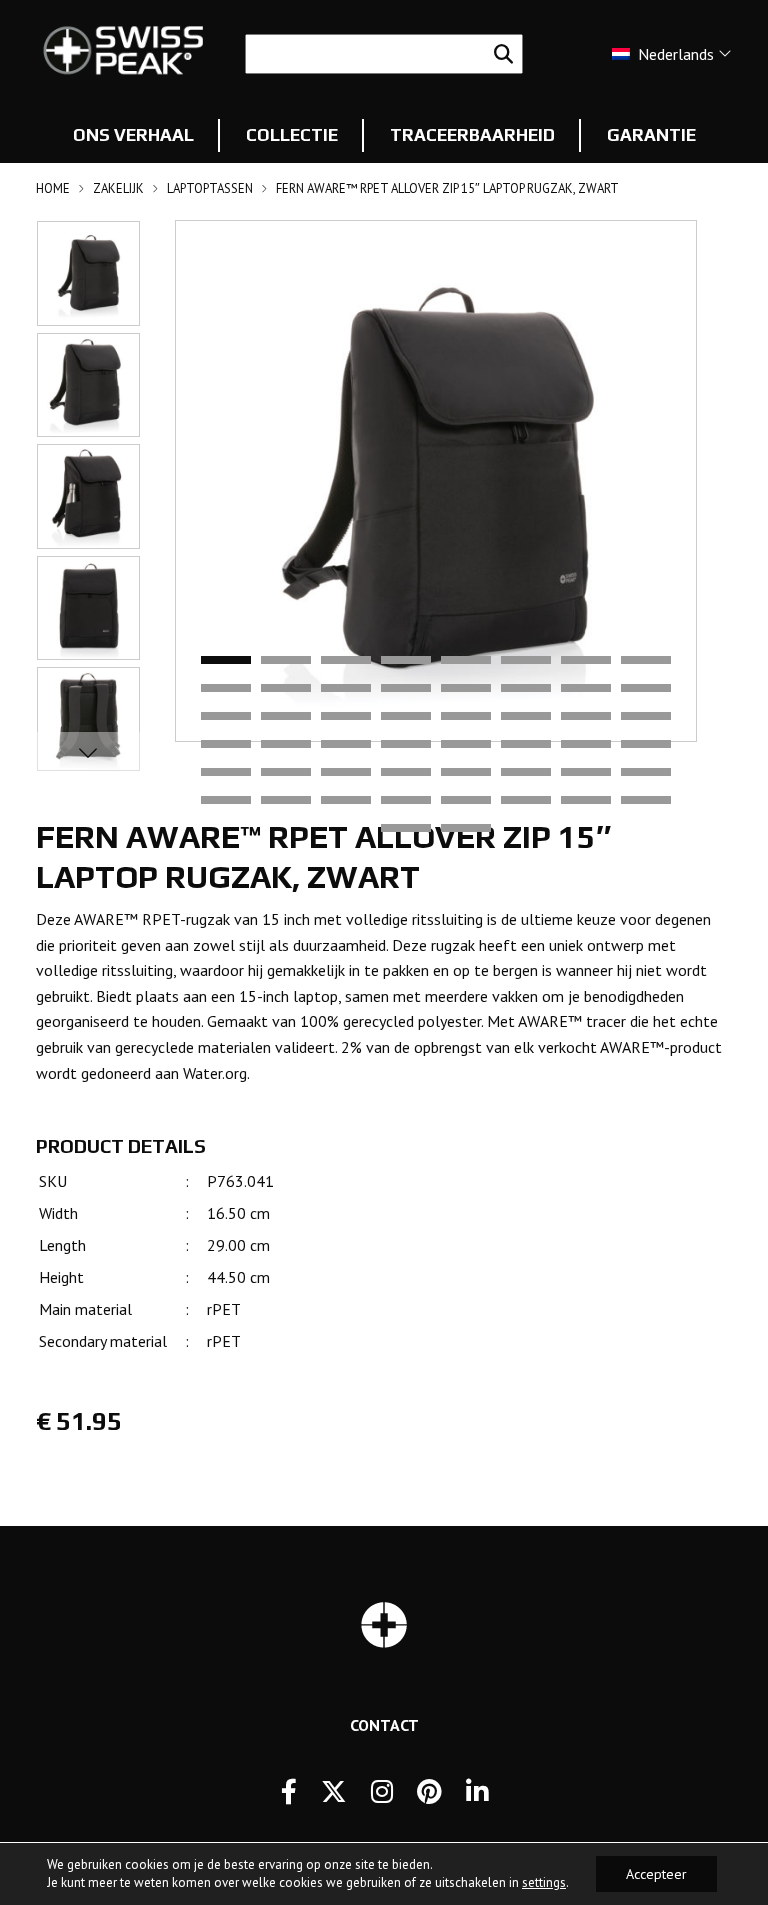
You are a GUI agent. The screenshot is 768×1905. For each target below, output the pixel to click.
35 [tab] (346, 773)
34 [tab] (286, 773)
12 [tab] (406, 689)
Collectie (292, 135)
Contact (384, 1725)
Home (53, 188)
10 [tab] (286, 689)
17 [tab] (226, 717)
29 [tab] (466, 745)
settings (544, 1882)
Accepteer (656, 1874)
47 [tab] (586, 801)
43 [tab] (346, 801)
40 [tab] (646, 773)
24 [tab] (646, 717)
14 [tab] (526, 689)
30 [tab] (526, 745)
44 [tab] (406, 801)
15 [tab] (586, 689)
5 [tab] (466, 661)
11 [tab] (346, 689)
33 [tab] (226, 773)
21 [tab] (466, 717)
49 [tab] (406, 829)
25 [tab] (226, 745)
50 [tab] (466, 829)
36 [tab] (406, 773)
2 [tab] (286, 661)
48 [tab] (646, 801)
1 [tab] (226, 661)
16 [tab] (646, 689)
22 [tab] (526, 717)
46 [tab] (526, 801)
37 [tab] (466, 773)
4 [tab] (406, 661)
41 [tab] (226, 801)
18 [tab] (286, 717)
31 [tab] (586, 745)
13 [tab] (466, 689)
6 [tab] (526, 661)
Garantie (651, 135)
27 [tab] (346, 745)
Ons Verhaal (133, 135)
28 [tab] (406, 745)
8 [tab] (646, 661)
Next (88, 752)
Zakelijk (118, 188)
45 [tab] (466, 801)
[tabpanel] (436, 481)
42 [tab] (286, 801)
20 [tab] (406, 717)
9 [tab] (226, 689)
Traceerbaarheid (472, 135)
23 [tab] (586, 717)
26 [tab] (286, 745)
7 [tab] (586, 661)
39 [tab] (586, 773)
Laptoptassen (210, 188)
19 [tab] (346, 717)
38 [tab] (526, 773)
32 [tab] (646, 745)
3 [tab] (346, 661)
